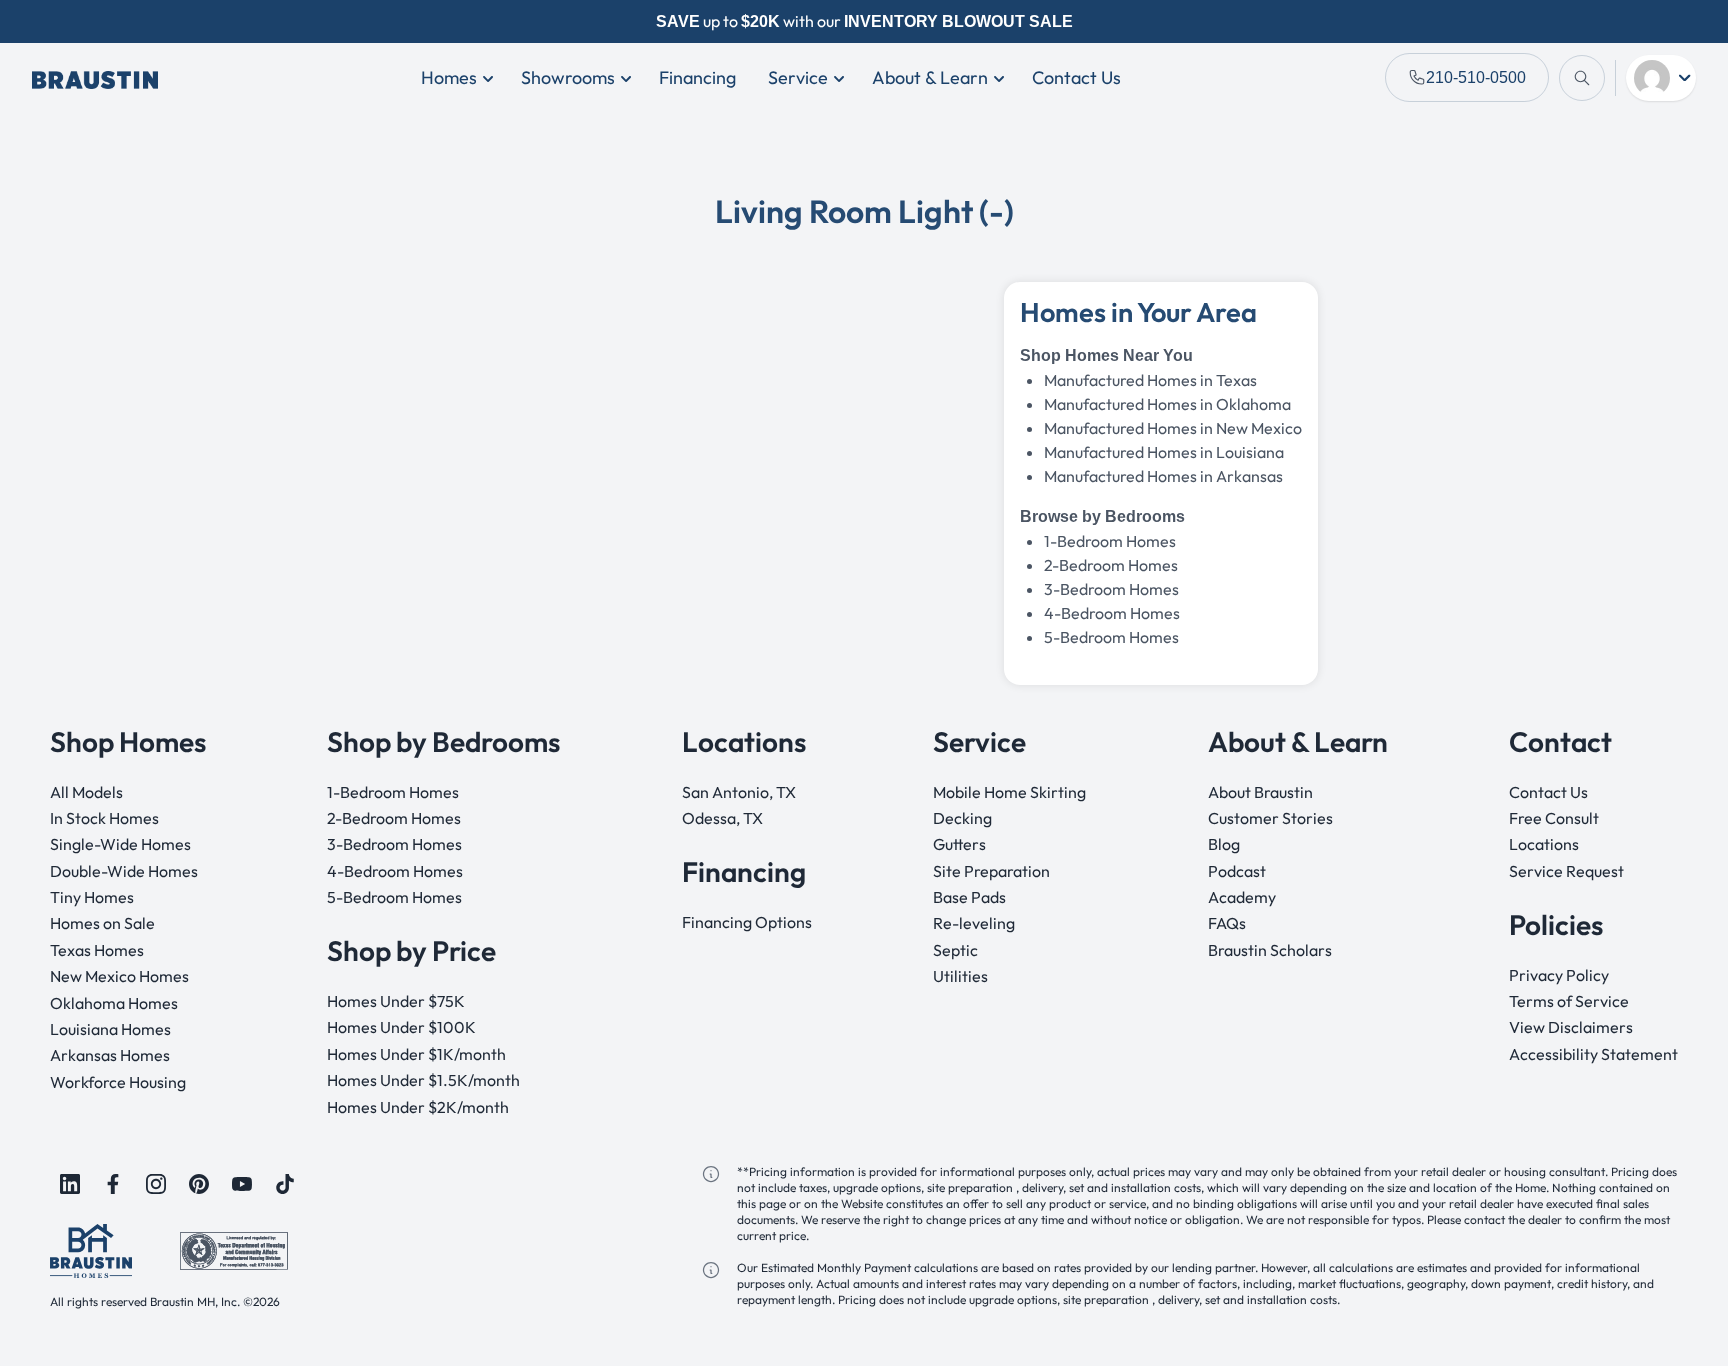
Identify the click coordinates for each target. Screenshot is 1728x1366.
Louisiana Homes (110, 1029)
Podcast (1237, 871)
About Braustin (1260, 792)
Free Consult (1554, 818)
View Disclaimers (1571, 1027)
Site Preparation (991, 871)
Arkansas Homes (110, 1055)
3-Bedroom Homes (1111, 589)
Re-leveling (974, 923)
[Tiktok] (285, 1184)
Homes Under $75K (396, 1001)
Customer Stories (1270, 818)
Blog (1224, 844)
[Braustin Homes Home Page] (95, 78)
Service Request (1566, 871)
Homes (449, 77)
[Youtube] (242, 1184)
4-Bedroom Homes (1112, 613)
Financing (697, 77)
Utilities (960, 976)
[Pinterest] (199, 1184)
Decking (962, 818)
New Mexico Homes (119, 976)
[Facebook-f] (113, 1184)
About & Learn (930, 77)
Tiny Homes (92, 897)
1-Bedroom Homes (393, 792)
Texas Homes (97, 950)
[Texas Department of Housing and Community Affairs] (234, 1249)
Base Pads (969, 897)
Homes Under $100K (401, 1027)
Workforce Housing (118, 1082)
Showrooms (568, 77)
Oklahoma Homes (114, 1003)
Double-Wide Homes (124, 871)
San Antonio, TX (739, 792)
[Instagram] (156, 1184)
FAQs (1227, 923)
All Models (86, 792)
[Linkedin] (70, 1184)
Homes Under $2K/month (418, 1107)
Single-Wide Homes (120, 844)
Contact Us (1076, 77)
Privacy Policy (1559, 975)
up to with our (864, 21)
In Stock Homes (104, 818)
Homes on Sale (102, 923)
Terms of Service (1569, 1001)
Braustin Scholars (1270, 950)
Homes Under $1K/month (416, 1054)
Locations (1544, 844)
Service (798, 77)
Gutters (959, 844)
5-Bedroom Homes (1111, 637)
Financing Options (747, 922)
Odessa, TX (722, 818)
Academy (1242, 897)
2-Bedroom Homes (394, 818)
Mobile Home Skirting (1009, 792)
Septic (955, 950)
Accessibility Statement (1593, 1054)
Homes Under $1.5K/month (423, 1080)
